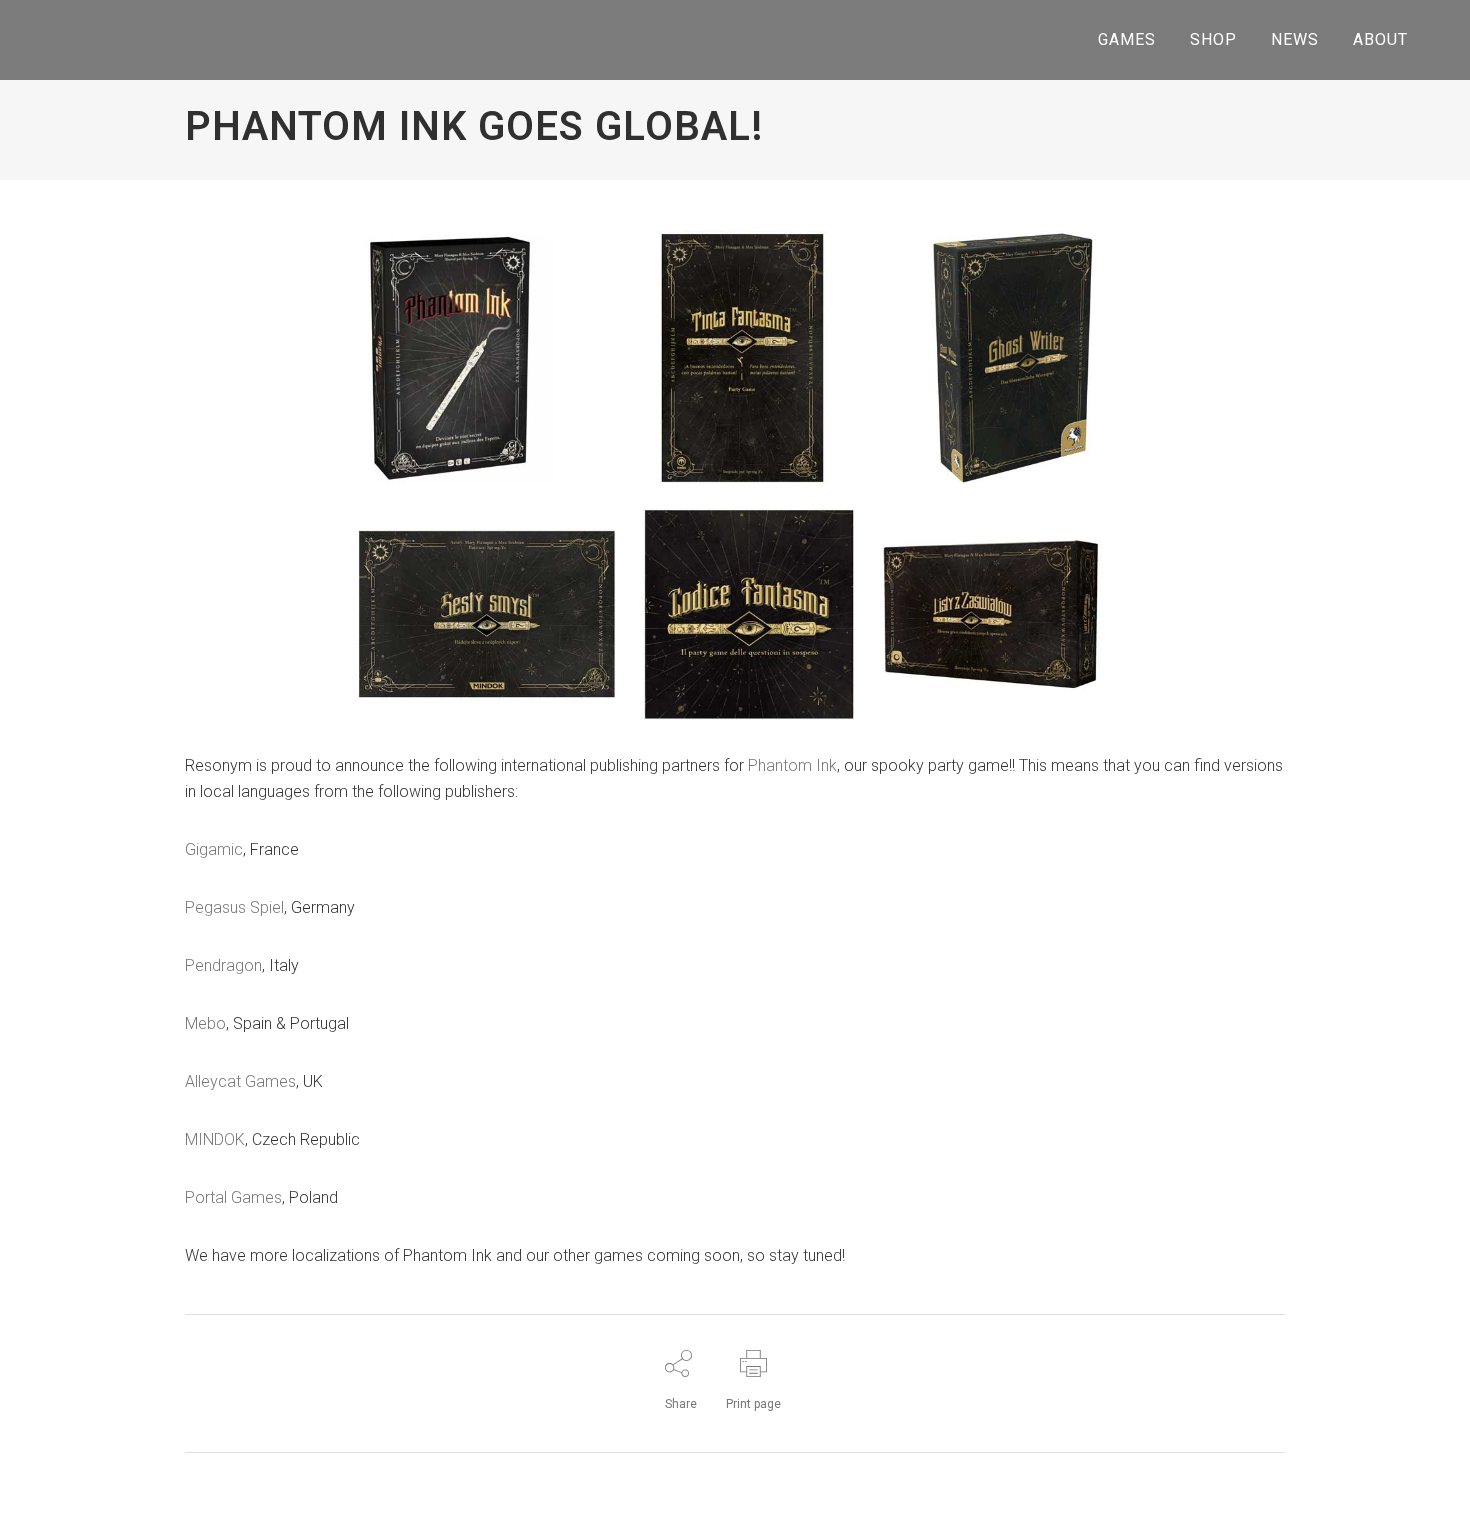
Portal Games (233, 1197)
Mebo (205, 1023)
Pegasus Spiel (234, 907)
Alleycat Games (240, 1081)
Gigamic (214, 849)
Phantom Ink (792, 765)
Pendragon (223, 965)
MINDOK (215, 1139)
